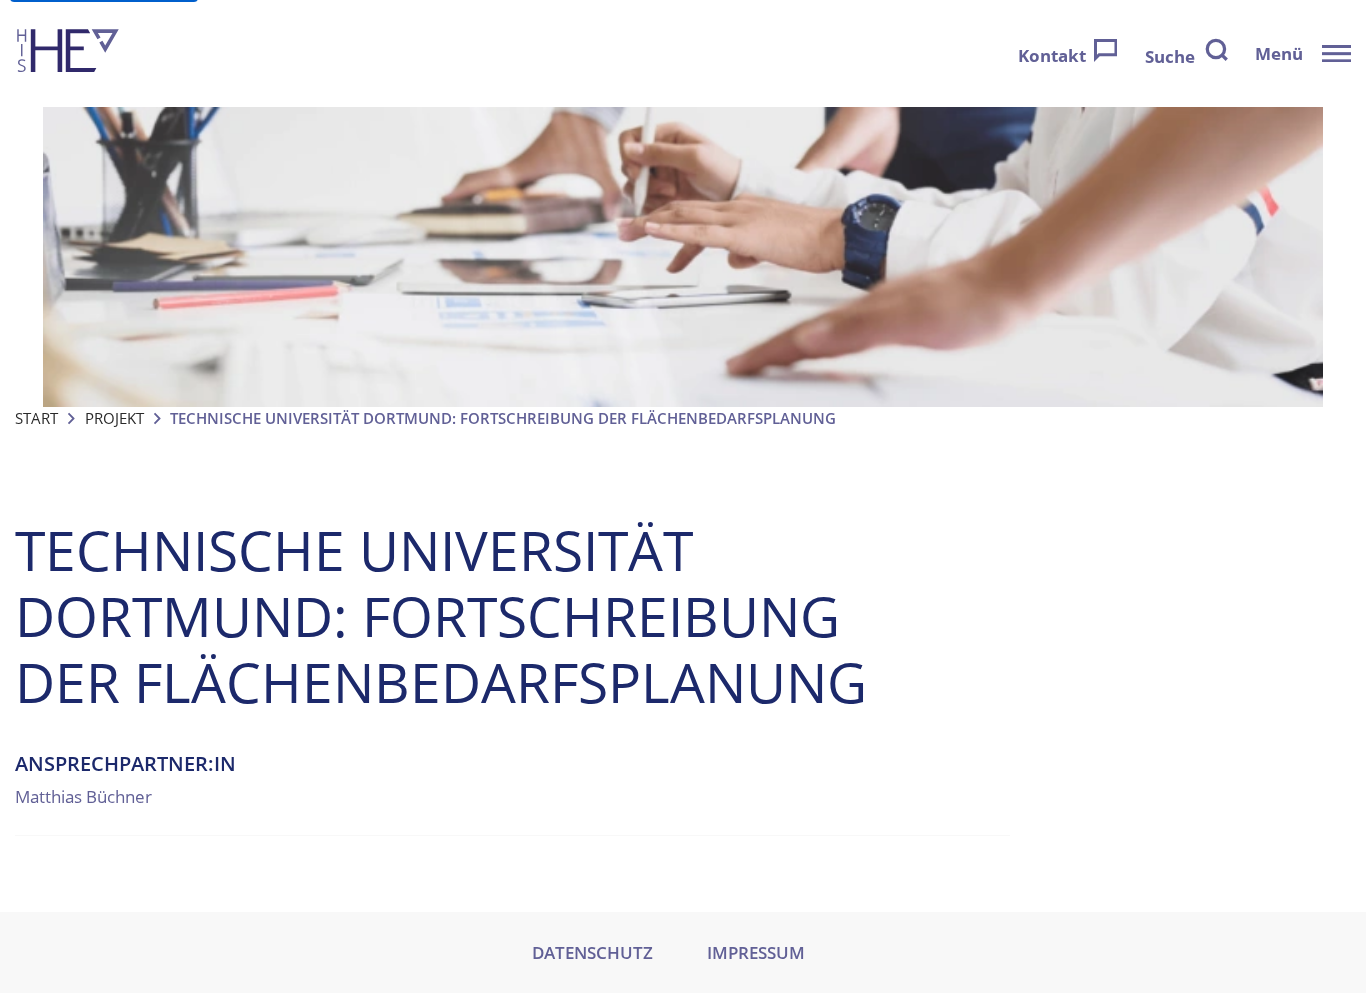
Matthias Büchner (83, 796)
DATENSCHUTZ (592, 952)
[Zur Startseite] (68, 53)
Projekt (114, 418)
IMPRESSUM (756, 952)
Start (36, 418)
